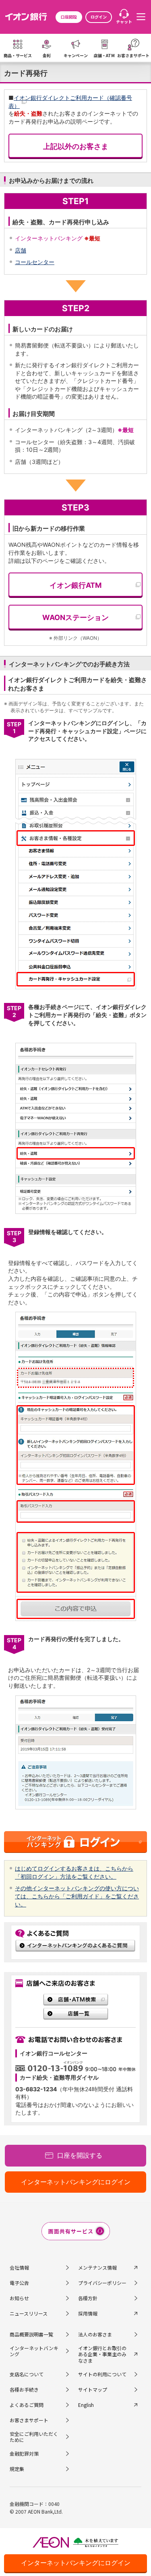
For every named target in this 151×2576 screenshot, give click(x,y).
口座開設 (69, 17)
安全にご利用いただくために (34, 2437)
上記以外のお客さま (76, 146)
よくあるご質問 (27, 2405)
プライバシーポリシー (102, 2283)
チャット (124, 22)
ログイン (99, 17)
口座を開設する (80, 2155)
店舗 (21, 250)
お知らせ (19, 2298)
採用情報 (88, 2313)
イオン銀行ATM (75, 585)
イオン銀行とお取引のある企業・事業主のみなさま (102, 2354)
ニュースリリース (29, 2313)
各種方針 (88, 2298)
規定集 (17, 2469)
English (86, 2405)
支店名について (27, 2374)
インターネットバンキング (34, 2351)
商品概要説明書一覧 (31, 2334)
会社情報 (19, 2267)
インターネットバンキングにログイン (76, 2563)
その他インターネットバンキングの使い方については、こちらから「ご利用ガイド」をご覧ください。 (77, 1896)
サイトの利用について (102, 2374)
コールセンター (35, 262)
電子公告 (19, 2283)
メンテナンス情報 (97, 2267)
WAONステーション (75, 617)
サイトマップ (93, 2389)
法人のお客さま (95, 2334)
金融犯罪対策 (24, 2453)
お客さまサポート (29, 2420)
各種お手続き (24, 2389)
